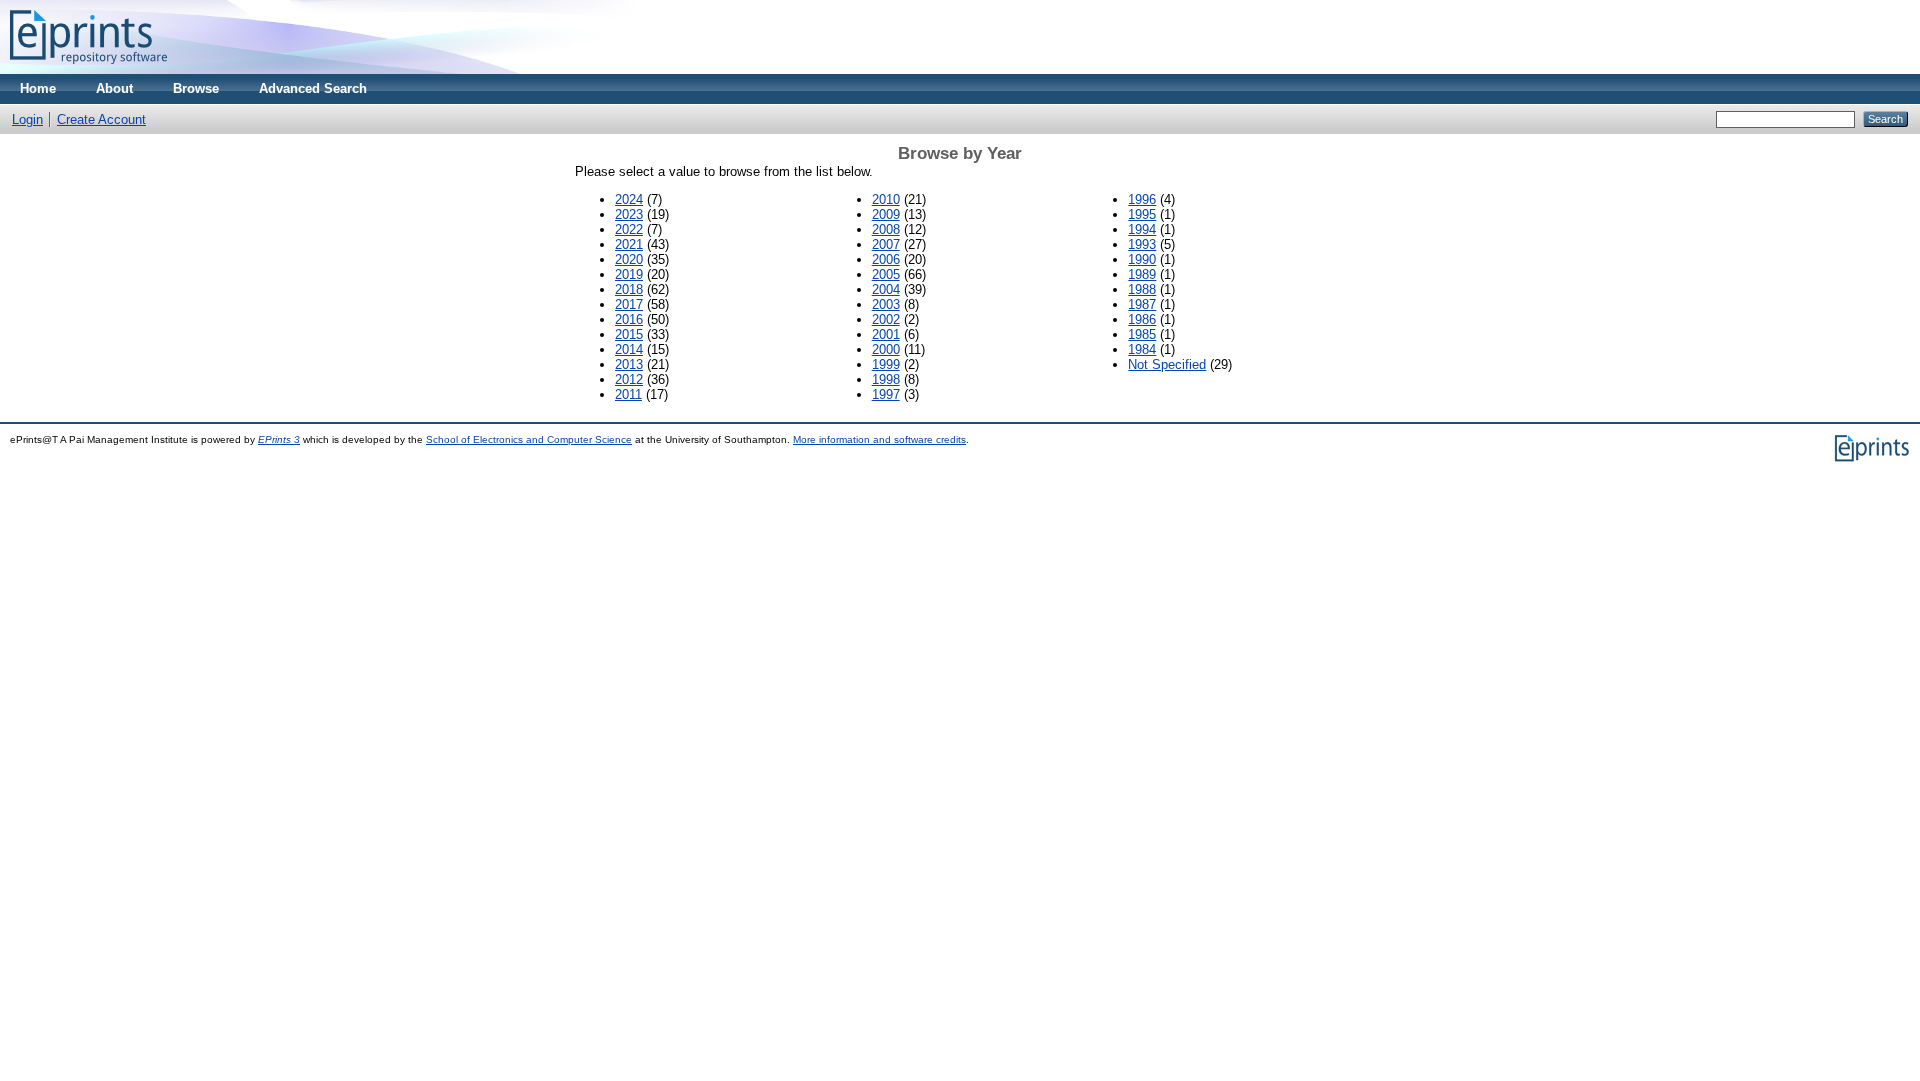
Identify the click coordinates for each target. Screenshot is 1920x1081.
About (114, 88)
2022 (629, 229)
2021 (629, 244)
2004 (886, 289)
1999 (886, 364)
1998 (886, 379)
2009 (886, 214)
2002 (886, 319)
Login (27, 119)
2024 (629, 199)
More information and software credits (879, 439)
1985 (1142, 334)
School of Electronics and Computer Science (529, 439)
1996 (1142, 199)
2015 (629, 334)
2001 (886, 334)
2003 (886, 304)
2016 (629, 319)
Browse (196, 88)
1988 (1142, 289)
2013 (629, 364)
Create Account (101, 119)
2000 (886, 349)
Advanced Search (313, 88)
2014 (629, 349)
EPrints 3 (279, 439)
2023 (629, 214)
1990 (1142, 259)
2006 (886, 259)
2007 (886, 244)
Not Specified (1167, 364)
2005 (886, 274)
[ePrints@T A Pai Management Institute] (88, 69)
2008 (886, 229)
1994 (1142, 229)
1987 (1142, 304)
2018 (629, 289)
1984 (1142, 349)
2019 (629, 274)
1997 (886, 394)
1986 (1142, 319)
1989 (1142, 274)
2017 (629, 304)
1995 (1142, 214)
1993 (1142, 244)
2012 (629, 379)
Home (38, 88)
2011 (628, 394)
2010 (886, 199)
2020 (629, 259)
